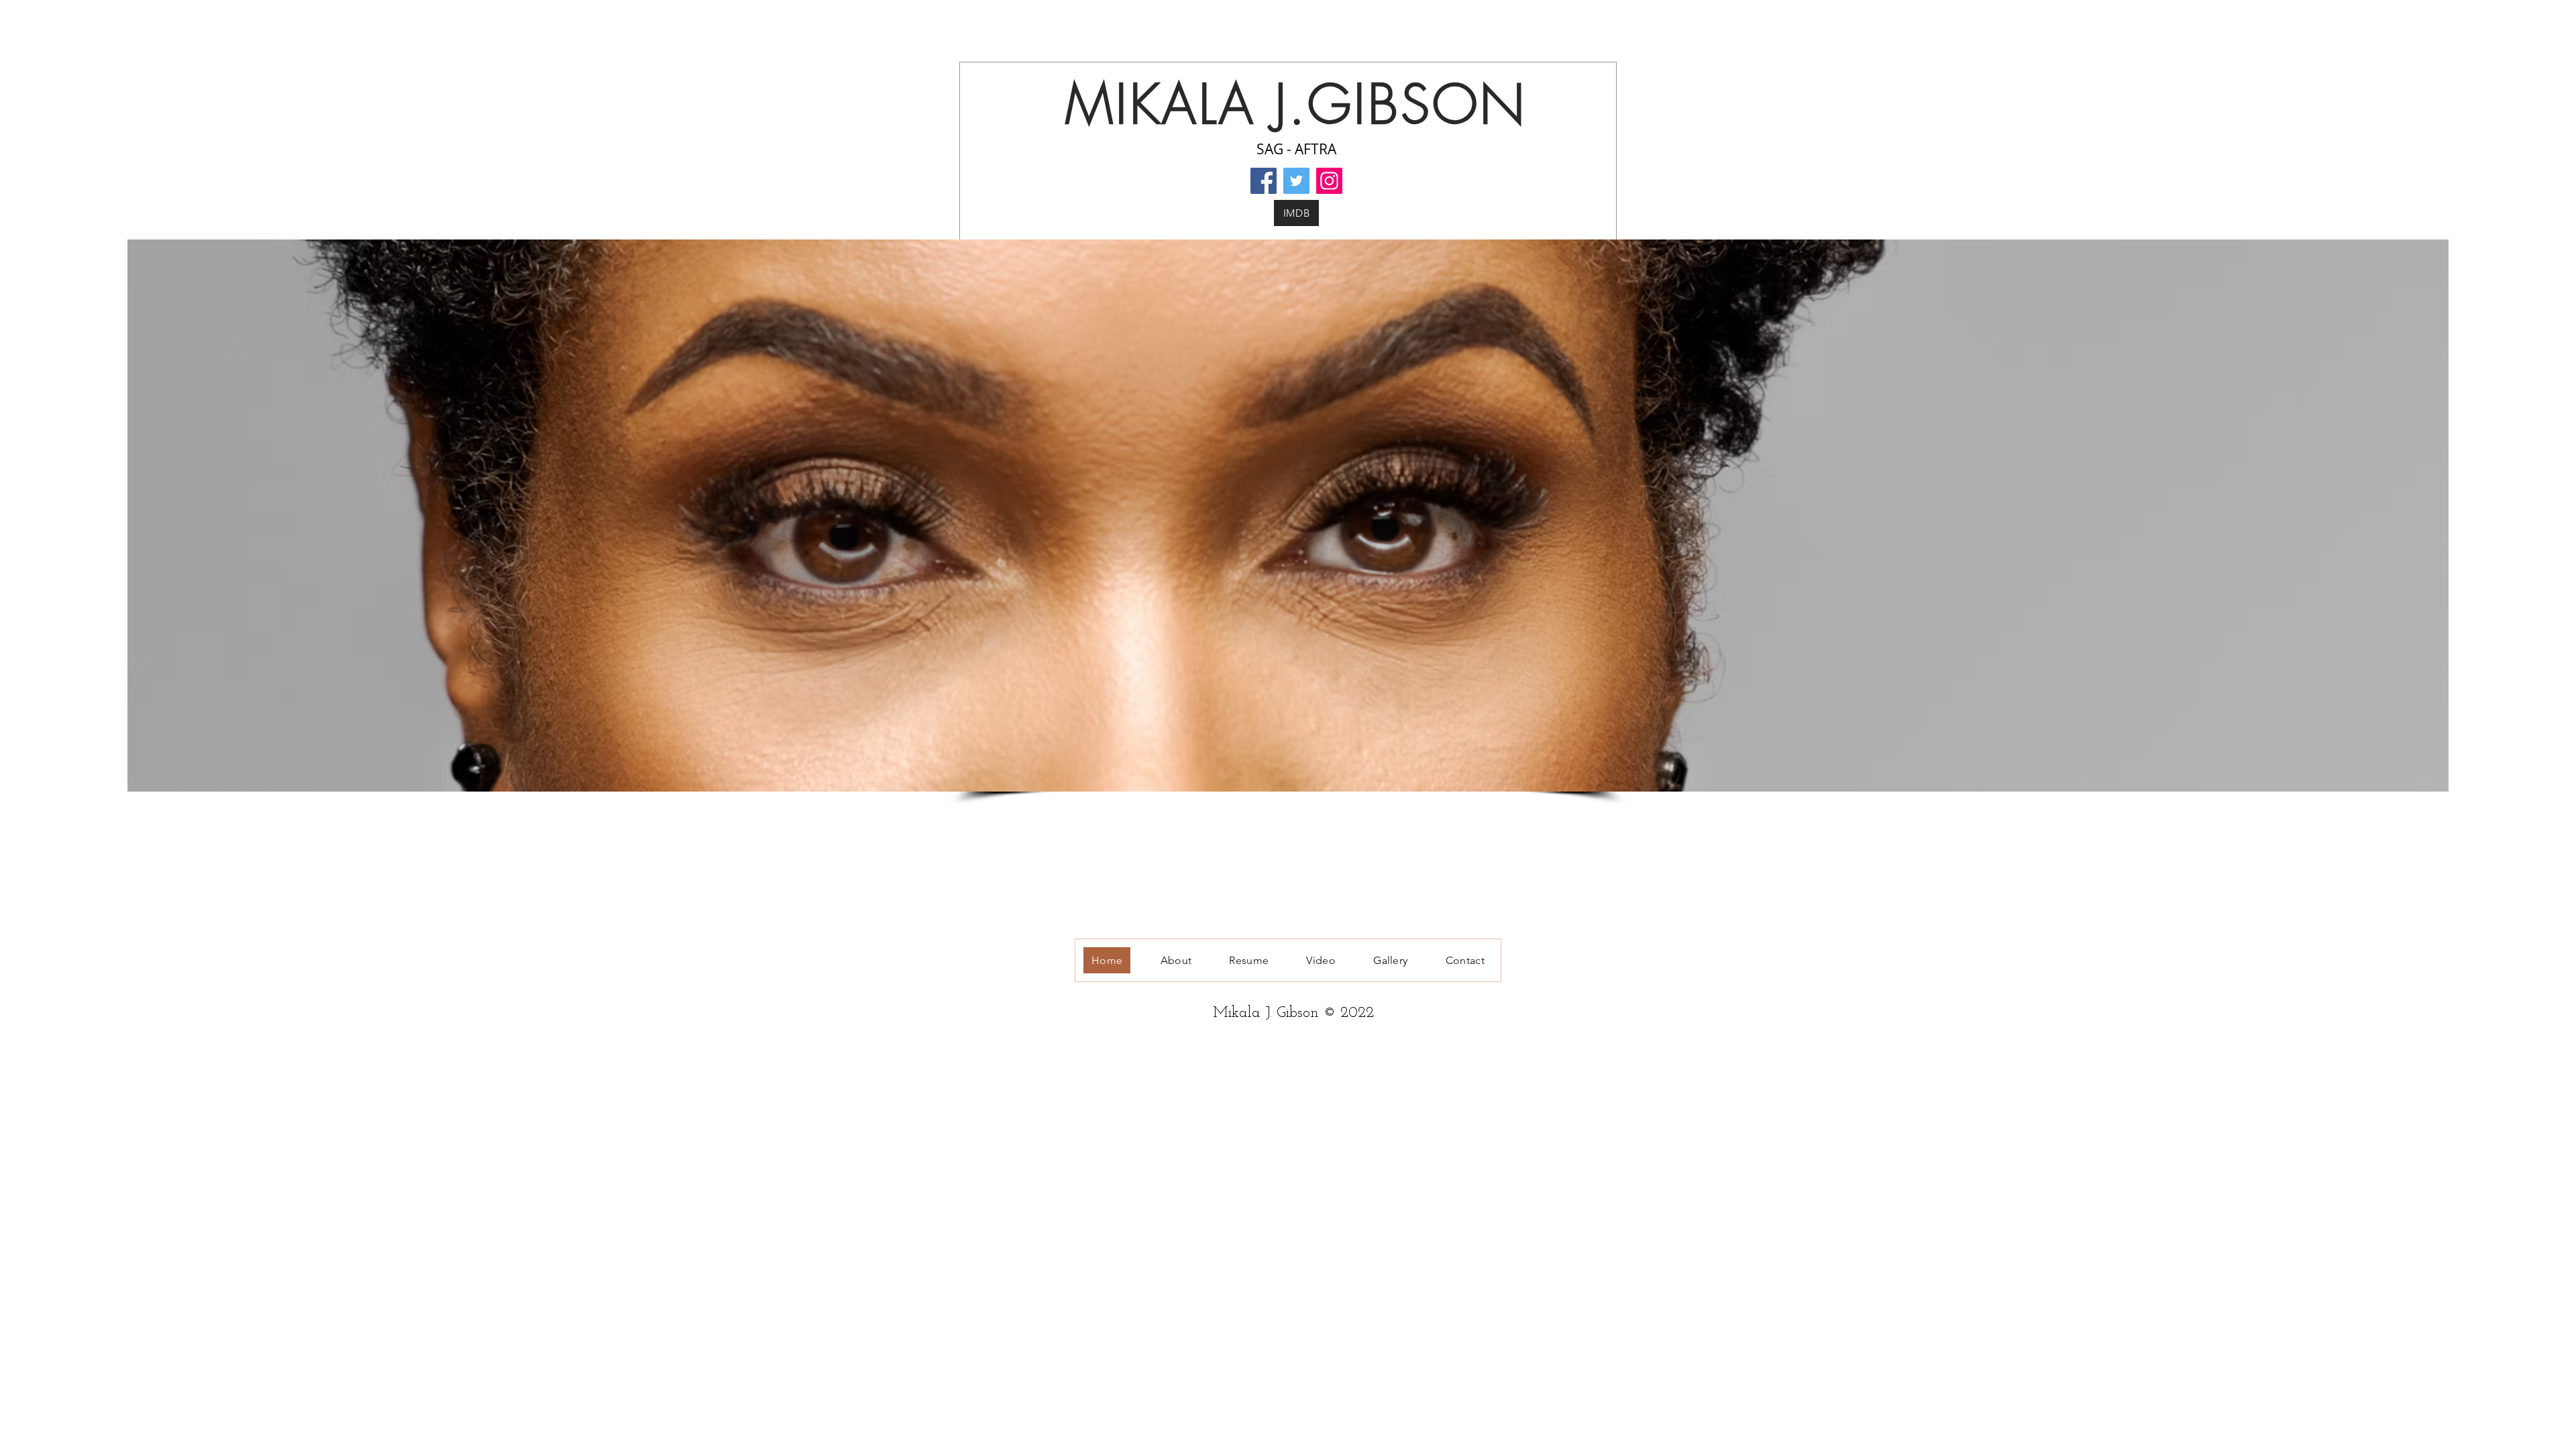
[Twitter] (1296, 181)
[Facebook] (1264, 181)
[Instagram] (1329, 181)
